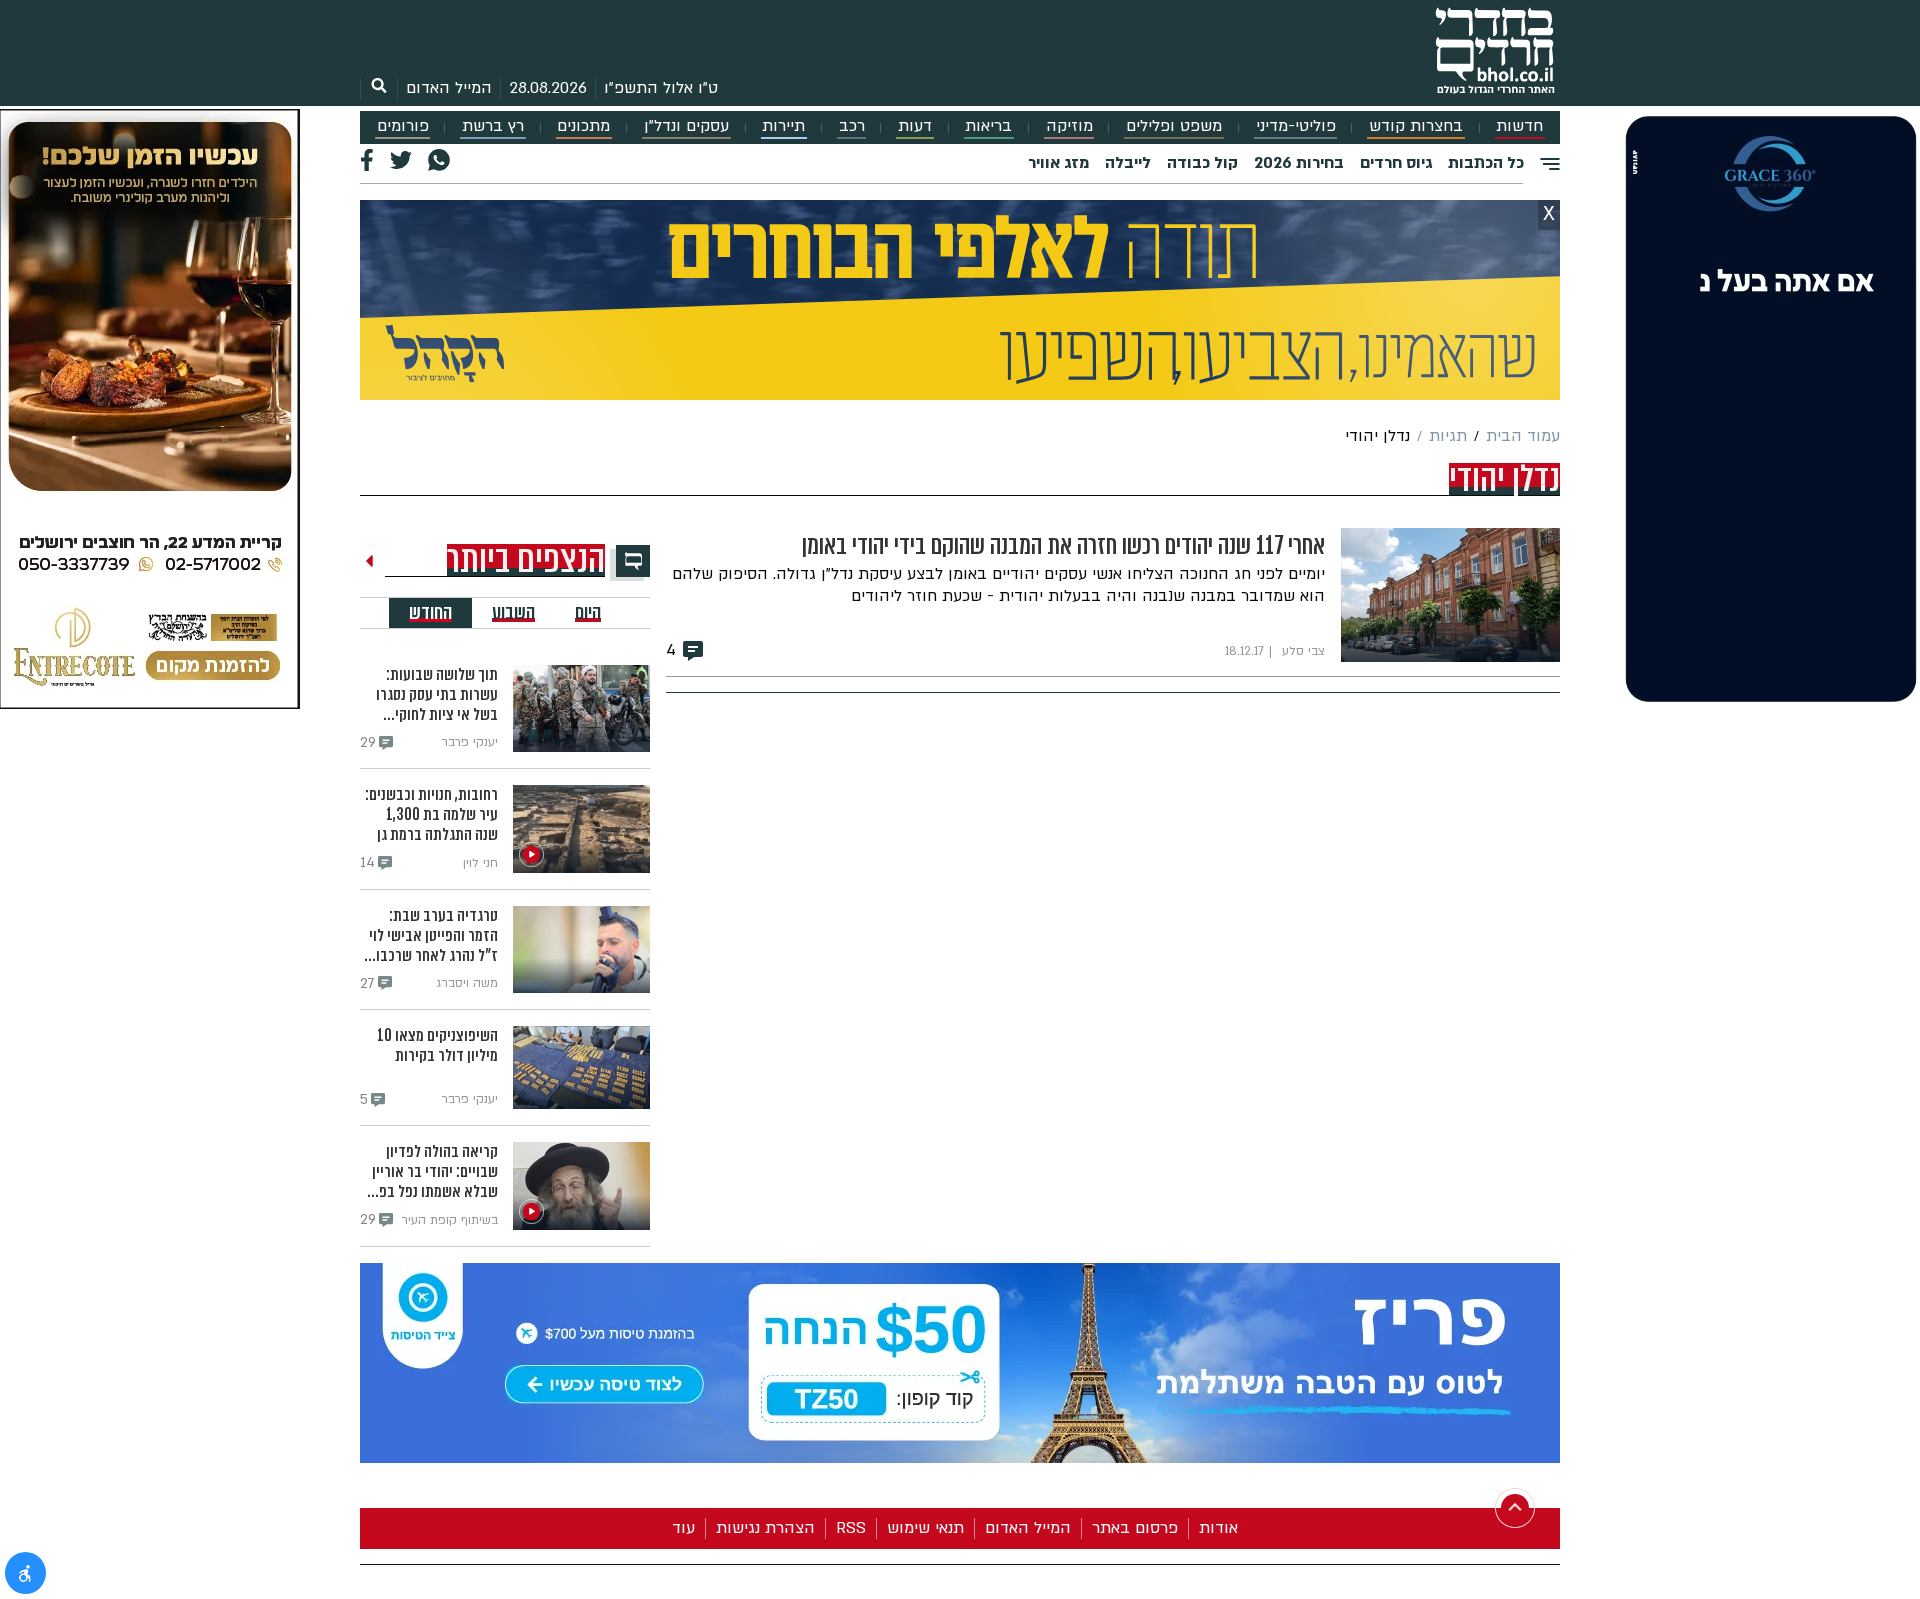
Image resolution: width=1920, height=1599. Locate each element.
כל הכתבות (1486, 163)
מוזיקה (1069, 126)
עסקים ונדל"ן (686, 126)
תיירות (783, 126)
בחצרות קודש (1416, 126)
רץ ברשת (493, 126)
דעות (915, 126)
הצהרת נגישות (765, 1528)
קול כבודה (1202, 163)
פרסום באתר (1135, 1528)
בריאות (988, 126)
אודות (1218, 1528)
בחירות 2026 (1299, 163)
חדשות (1519, 126)
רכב (852, 126)
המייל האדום (449, 88)
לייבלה (1128, 163)
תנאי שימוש (925, 1528)
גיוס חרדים (1396, 163)
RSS (851, 1528)
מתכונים (583, 126)
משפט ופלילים (1174, 126)
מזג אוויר (1058, 163)
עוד (683, 1528)
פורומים (403, 126)
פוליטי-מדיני (1296, 126)
